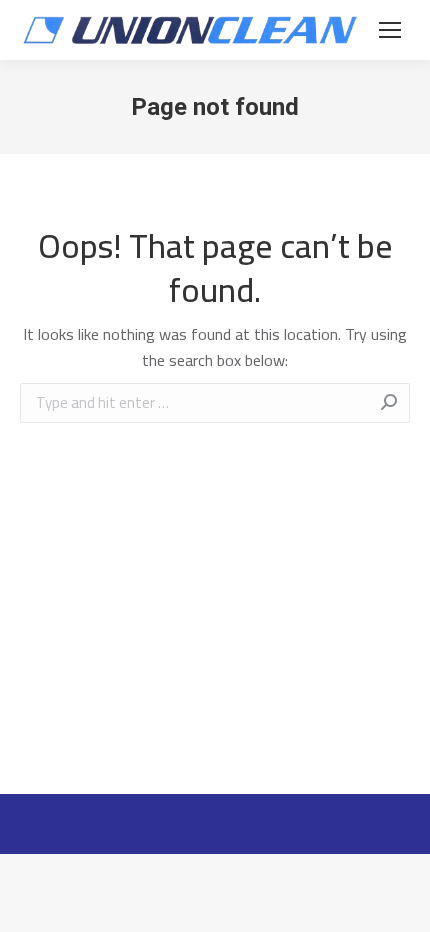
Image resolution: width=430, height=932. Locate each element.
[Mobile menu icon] (390, 30)
